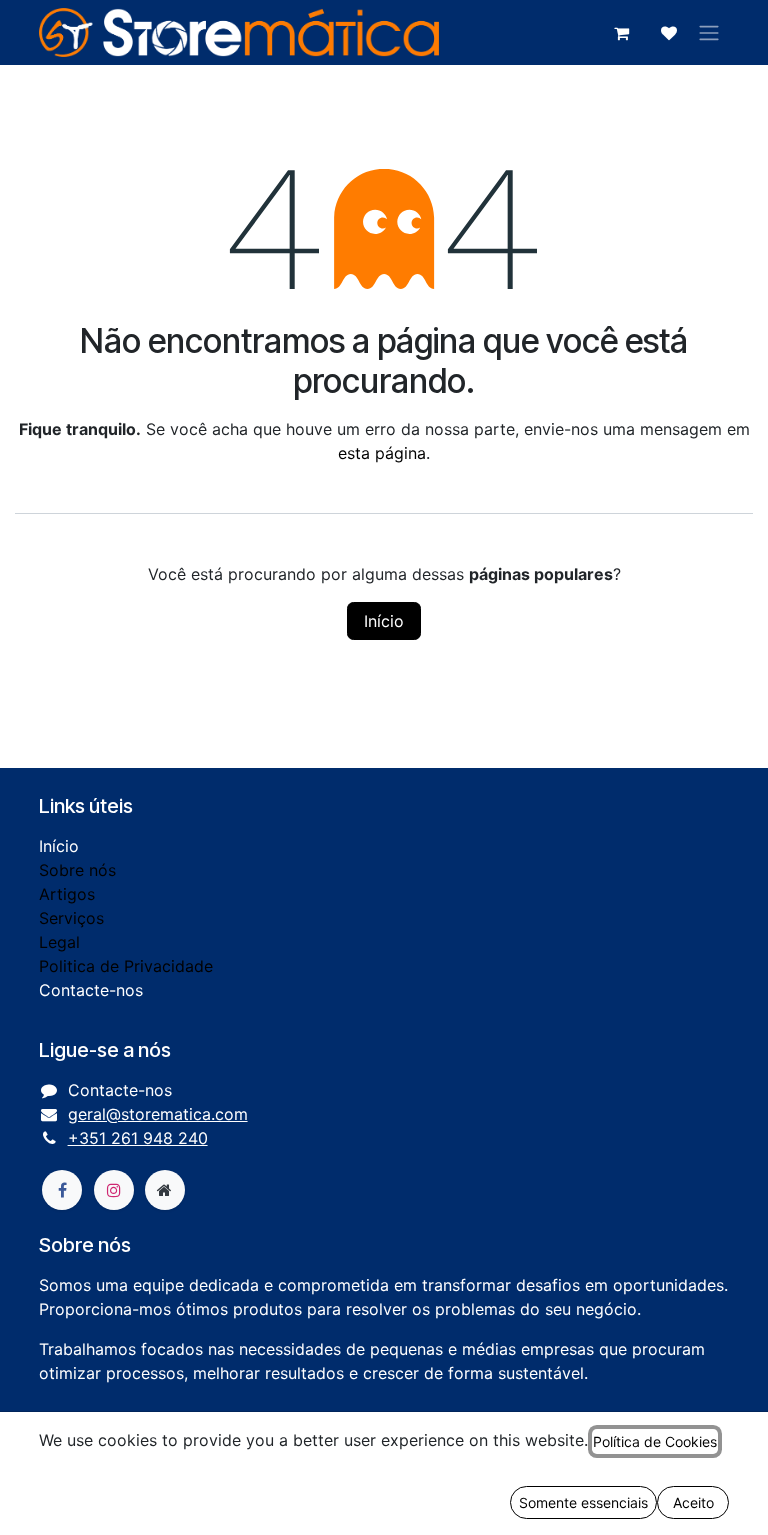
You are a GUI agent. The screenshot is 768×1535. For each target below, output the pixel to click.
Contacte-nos (91, 990)
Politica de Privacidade (126, 966)
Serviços (71, 918)
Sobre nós (77, 870)
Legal (59, 942)
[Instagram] (114, 1190)
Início (384, 621)
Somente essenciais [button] (583, 1502)
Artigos (67, 894)
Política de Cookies (655, 1441)
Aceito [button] (693, 1502)
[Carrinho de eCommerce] (621, 33)
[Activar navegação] (709, 33)
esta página (382, 453)
